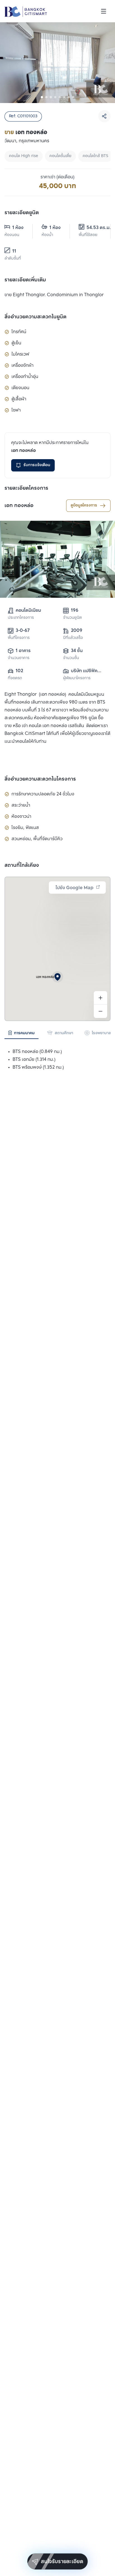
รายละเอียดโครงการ (26, 488)
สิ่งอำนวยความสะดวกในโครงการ (40, 779)
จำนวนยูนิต (72, 618)
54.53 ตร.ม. (94, 228)
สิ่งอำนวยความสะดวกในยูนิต (35, 317)
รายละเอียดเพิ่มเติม (25, 280)
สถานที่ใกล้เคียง (22, 865)
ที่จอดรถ (15, 678)
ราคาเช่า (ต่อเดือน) (57, 177)
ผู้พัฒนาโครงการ (77, 678)
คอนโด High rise (24, 156)
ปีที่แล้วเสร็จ (73, 638)
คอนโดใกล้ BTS (95, 156)
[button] (57, 977)
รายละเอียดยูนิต (22, 213)
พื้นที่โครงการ (19, 638)
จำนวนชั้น (71, 658)
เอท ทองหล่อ (19, 506)
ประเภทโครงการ (21, 618)
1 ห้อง (18, 228)
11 (14, 251)
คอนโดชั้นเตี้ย (60, 156)
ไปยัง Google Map (75, 888)
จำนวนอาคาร (19, 658)
